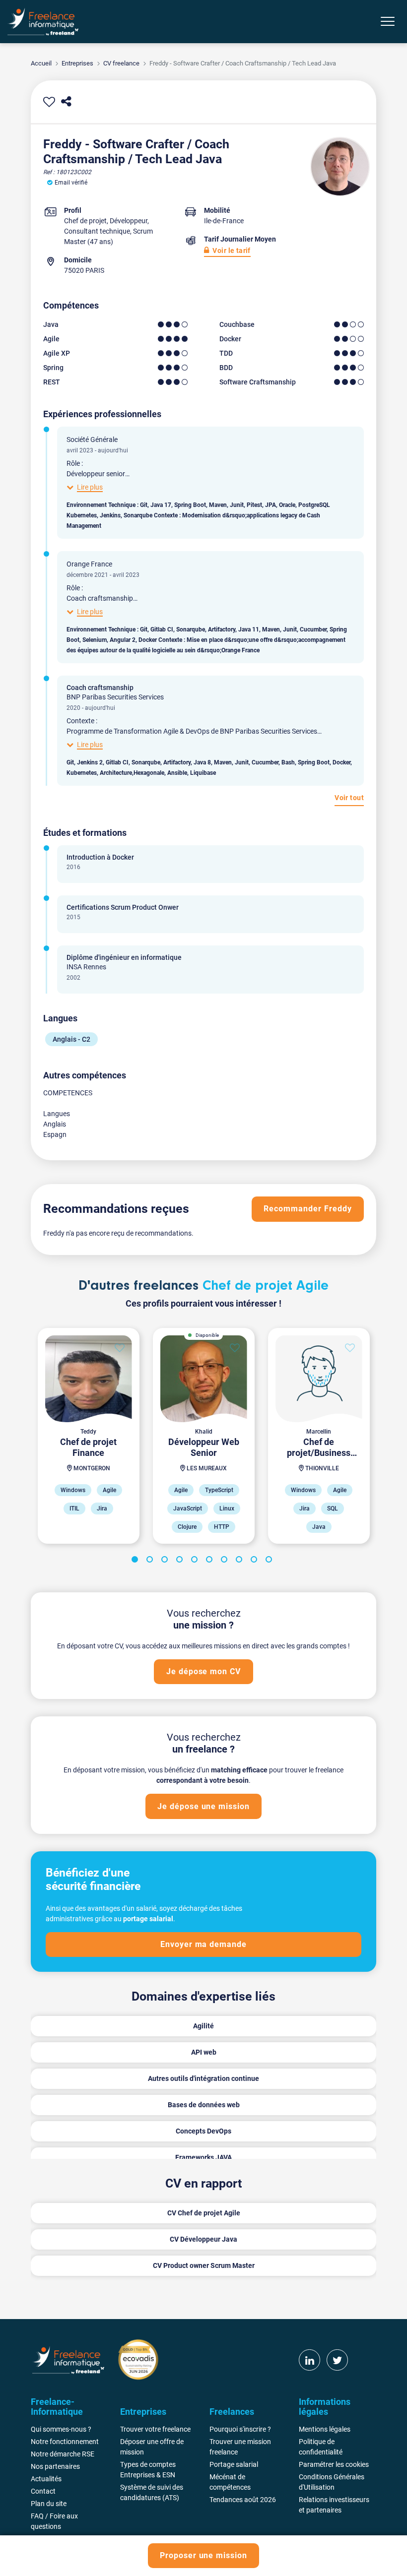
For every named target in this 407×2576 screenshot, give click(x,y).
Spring (53, 368)
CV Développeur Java (203, 2239)
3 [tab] (166, 1561)
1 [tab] (136, 1561)
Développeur (129, 221)
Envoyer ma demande (203, 1944)
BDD (226, 368)
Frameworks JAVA (203, 2157)
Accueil (41, 63)
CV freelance (121, 63)
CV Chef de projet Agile (204, 2213)
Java (51, 324)
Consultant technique (97, 231)
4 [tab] (181, 1561)
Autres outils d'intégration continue (203, 2078)
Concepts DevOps (203, 2131)
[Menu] (388, 21)
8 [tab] (241, 1561)
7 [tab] (226, 1561)
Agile (51, 339)
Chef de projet (85, 221)
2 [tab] (151, 1561)
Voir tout (349, 798)
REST (52, 382)
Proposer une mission (203, 2555)
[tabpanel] (88, 1436)
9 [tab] (256, 1561)
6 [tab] (211, 1561)
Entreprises (77, 63)
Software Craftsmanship (258, 382)
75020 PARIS (84, 270)
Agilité (203, 2026)
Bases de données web (204, 2105)
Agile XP (57, 353)
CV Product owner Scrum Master (204, 2265)
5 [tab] (196, 1561)
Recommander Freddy (307, 1209)
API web (204, 2052)
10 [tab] (271, 1561)
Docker (230, 339)
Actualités (46, 2479)
